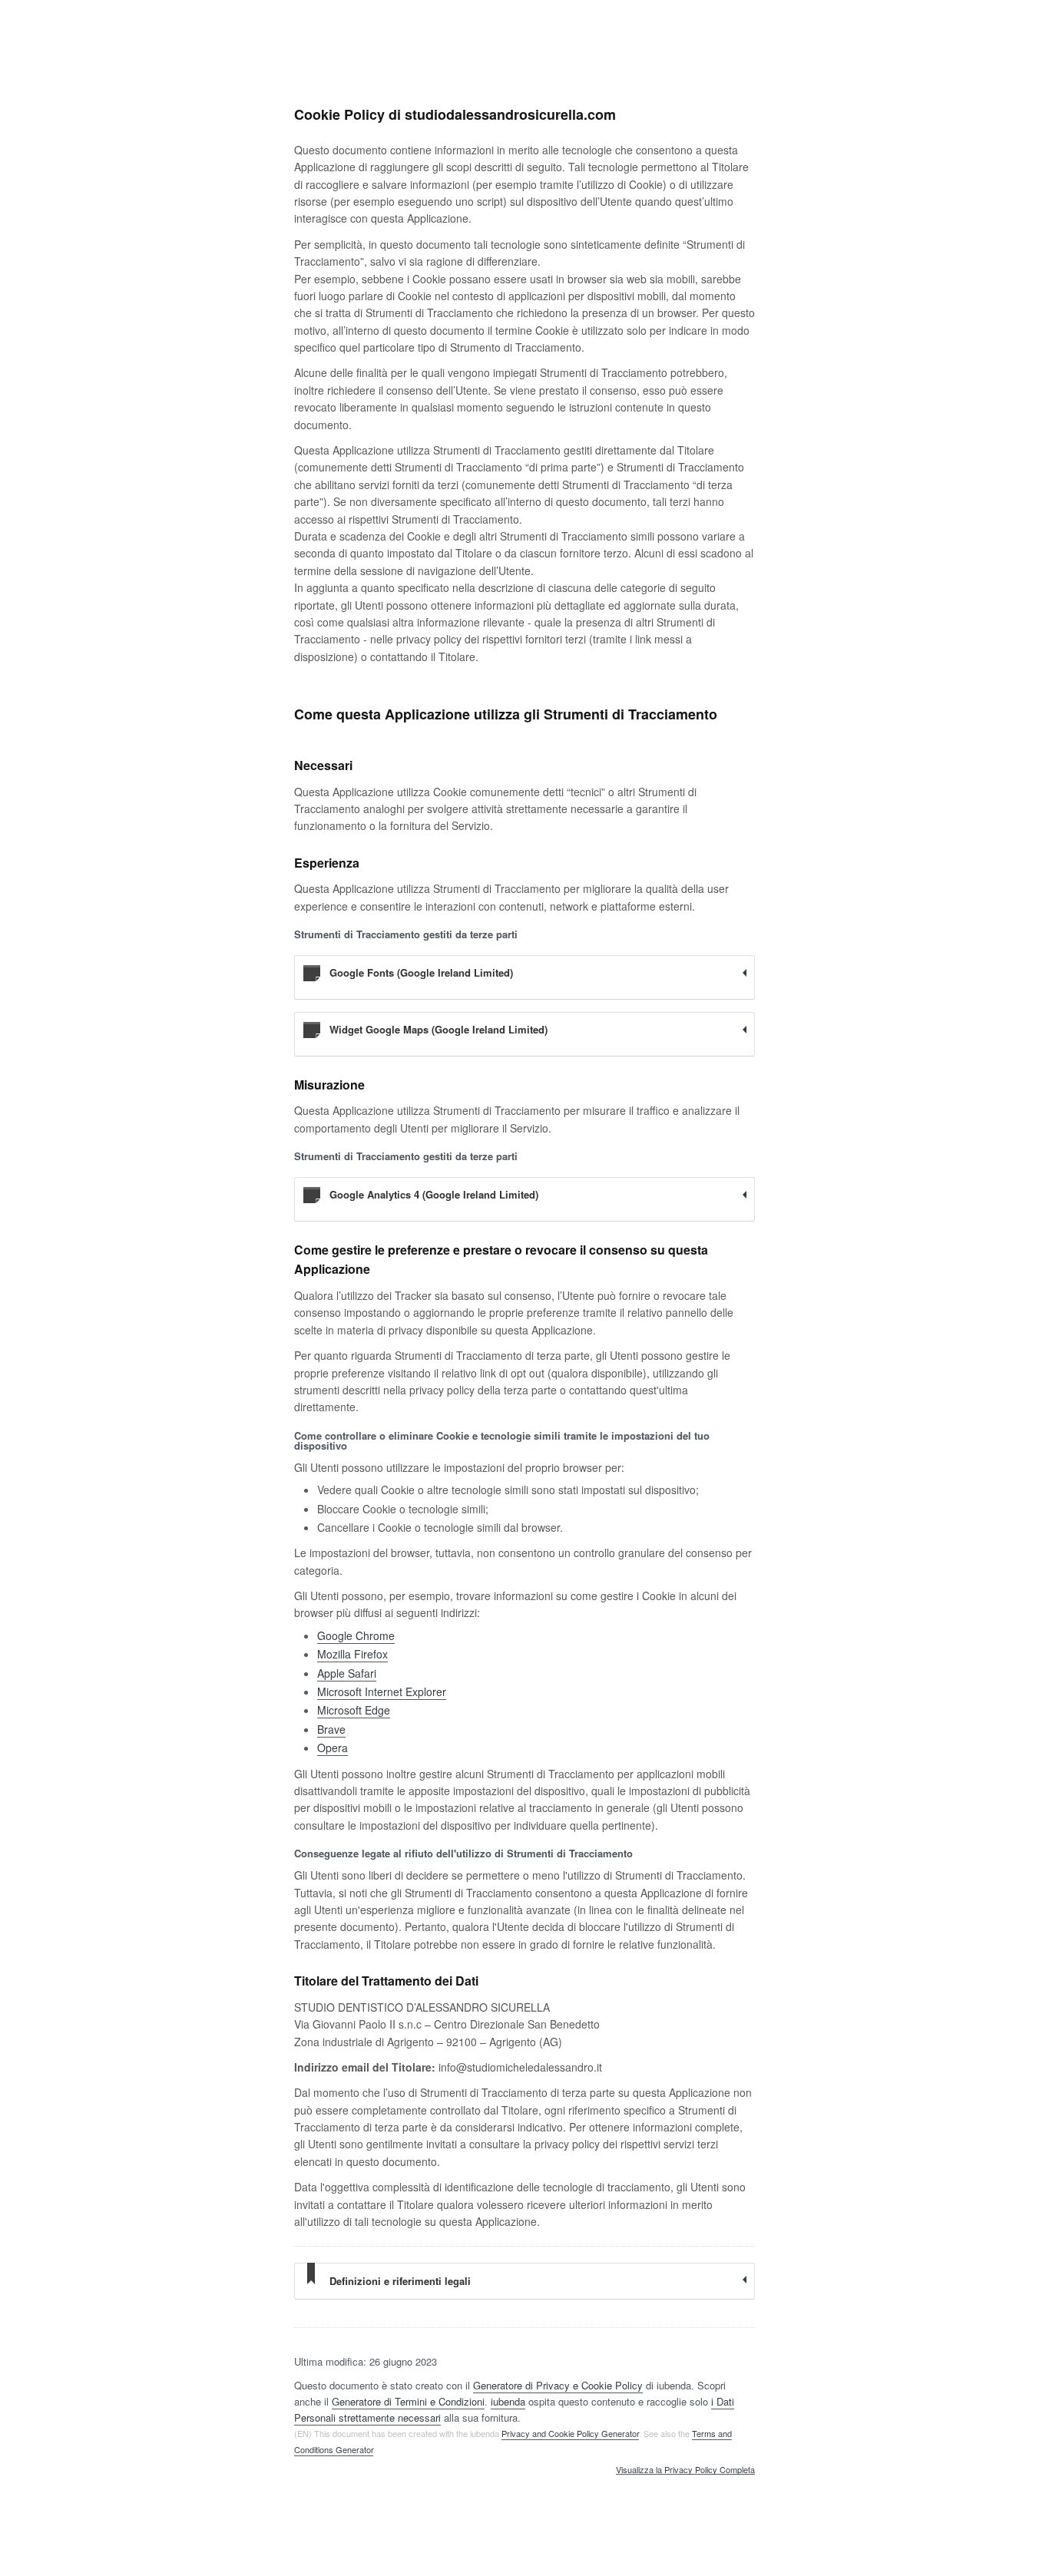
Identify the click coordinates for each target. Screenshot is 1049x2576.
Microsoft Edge (354, 1710)
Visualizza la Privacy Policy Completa (685, 2470)
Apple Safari (347, 1673)
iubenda (508, 2401)
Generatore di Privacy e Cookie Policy (558, 2385)
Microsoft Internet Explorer (382, 1691)
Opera (333, 1748)
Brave (331, 1729)
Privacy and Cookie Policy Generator (570, 2433)
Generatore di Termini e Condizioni (408, 2401)
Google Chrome (356, 1635)
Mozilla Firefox (352, 1654)
